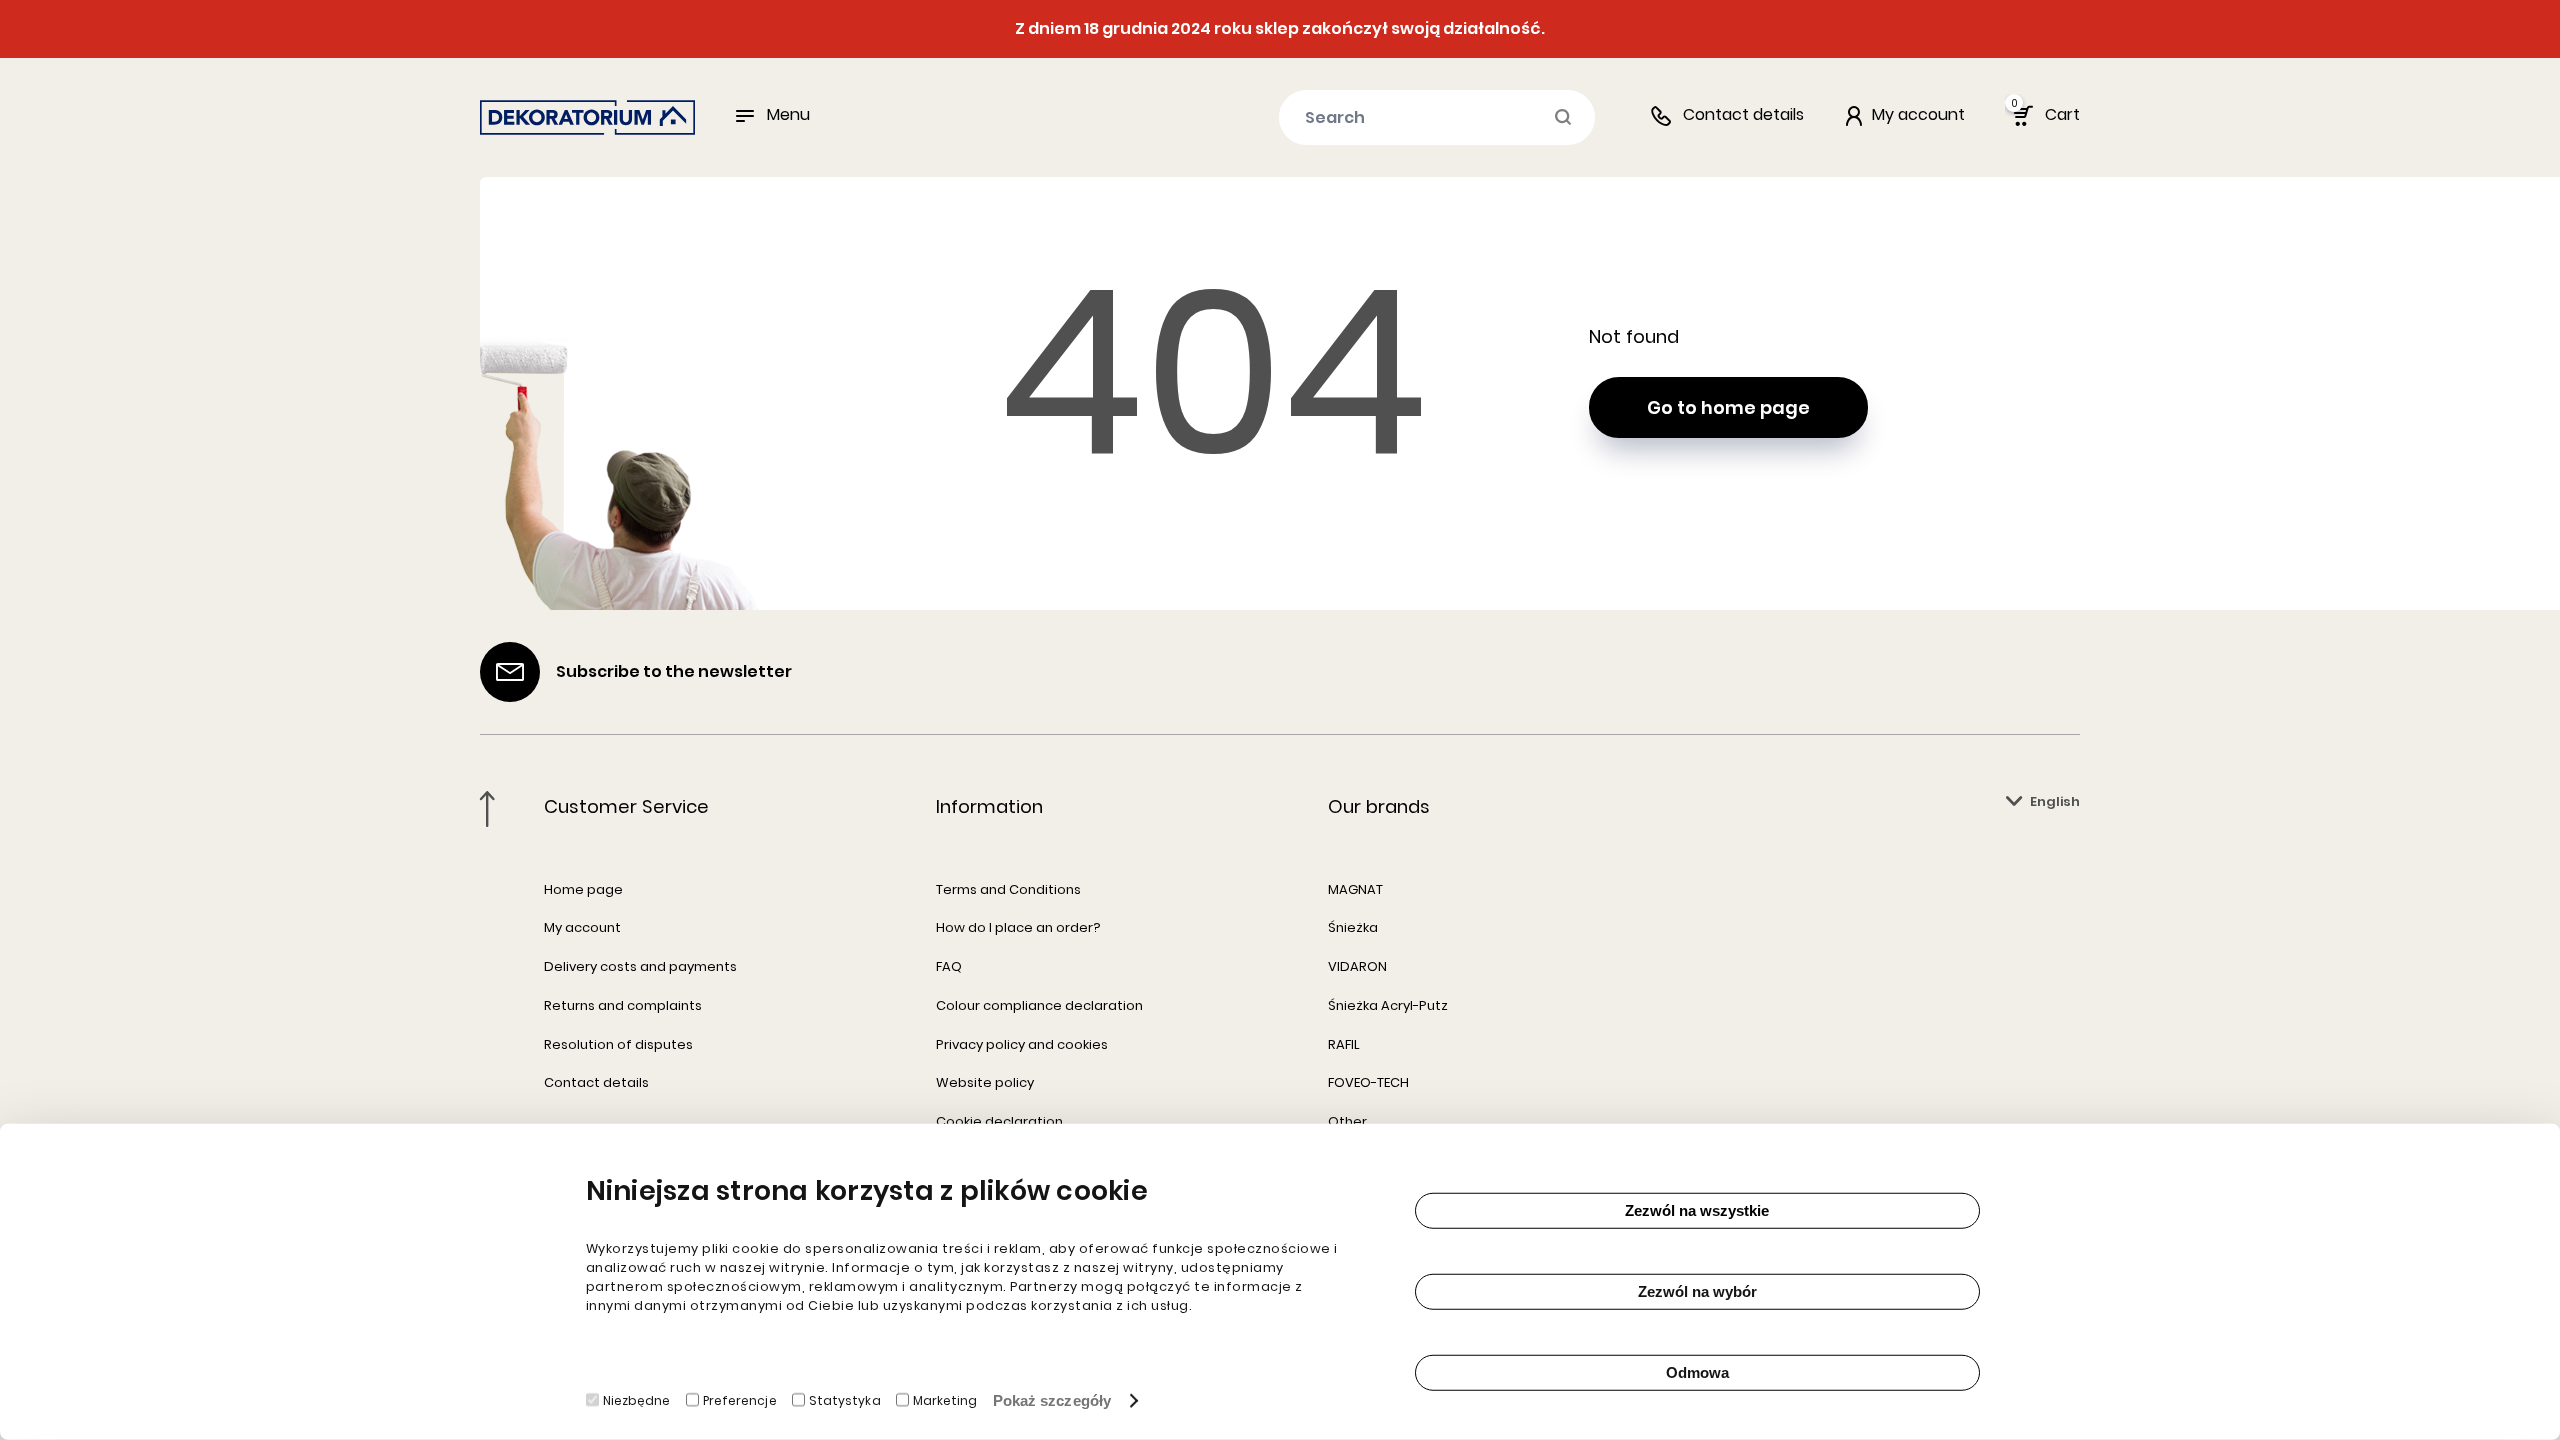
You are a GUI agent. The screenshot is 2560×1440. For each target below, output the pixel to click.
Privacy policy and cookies (1022, 1044)
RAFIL (1344, 1044)
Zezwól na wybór (1697, 1291)
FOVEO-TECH (1368, 1082)
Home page (583, 889)
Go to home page (1728, 407)
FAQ (949, 966)
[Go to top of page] (487, 809)
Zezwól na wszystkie (1697, 1210)
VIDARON (1357, 966)
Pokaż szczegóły (1052, 1400)
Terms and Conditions (1008, 889)
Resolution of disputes (618, 1044)
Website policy (985, 1082)
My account (582, 927)
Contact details (1743, 114)
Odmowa (1697, 1372)
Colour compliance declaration (1039, 1005)
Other (1347, 1121)
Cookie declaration (999, 1121)
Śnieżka (1353, 927)
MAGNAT (1355, 889)
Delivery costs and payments (640, 966)
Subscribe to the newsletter (674, 671)
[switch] (692, 1400)
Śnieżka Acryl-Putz (1388, 1005)
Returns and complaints (623, 1005)
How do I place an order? (1018, 927)
